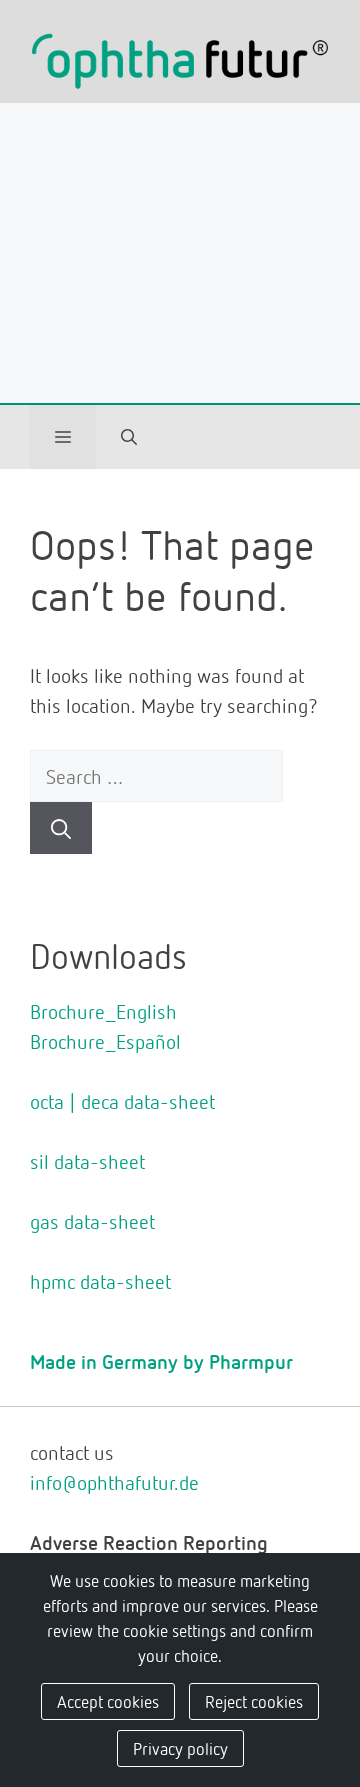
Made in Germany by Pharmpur (161, 1361)
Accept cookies (108, 1701)
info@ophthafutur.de (114, 1482)
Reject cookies (254, 1701)
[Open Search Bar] (129, 437)
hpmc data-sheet (100, 1281)
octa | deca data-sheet (122, 1101)
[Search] (61, 828)
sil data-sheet (87, 1161)
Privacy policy (180, 1748)
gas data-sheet (92, 1221)
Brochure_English (103, 1011)
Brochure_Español (105, 1041)
